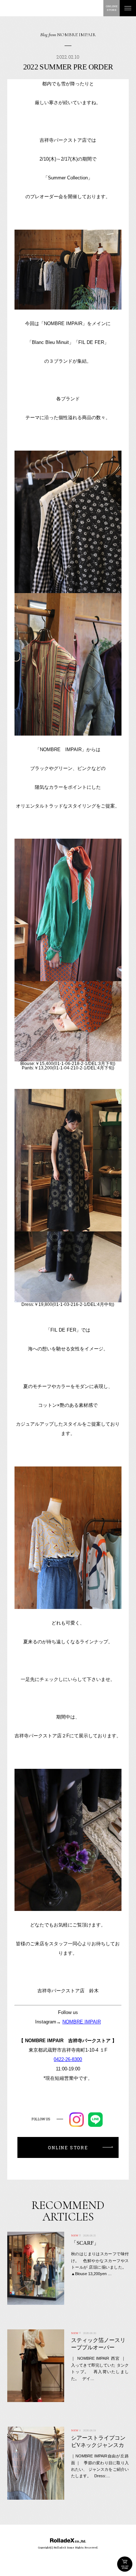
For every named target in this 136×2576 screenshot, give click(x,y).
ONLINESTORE (112, 8)
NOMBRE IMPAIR (82, 2022)
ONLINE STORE (125, 2564)
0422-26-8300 (68, 2059)
